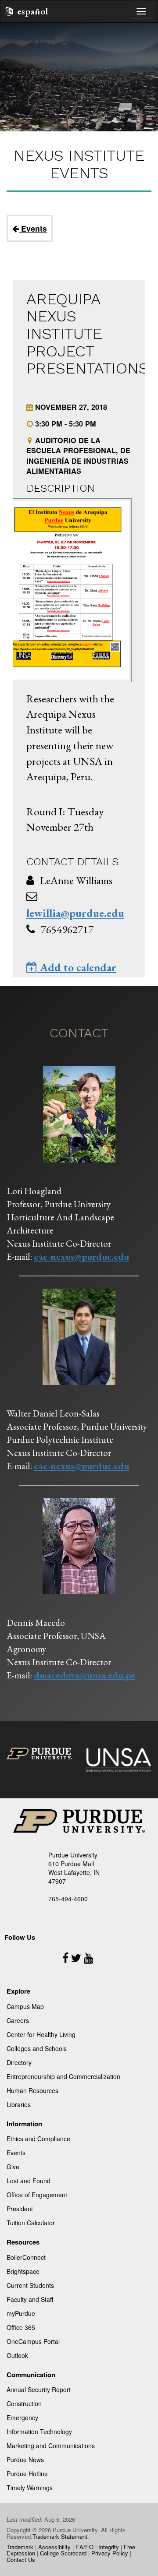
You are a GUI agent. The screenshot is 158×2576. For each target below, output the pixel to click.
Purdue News (25, 2460)
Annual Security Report (39, 2389)
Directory (19, 2062)
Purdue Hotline (27, 2474)
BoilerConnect (26, 2257)
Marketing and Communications (51, 2446)
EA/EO (84, 2547)
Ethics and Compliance (38, 2139)
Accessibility (54, 2547)
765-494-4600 (68, 1899)
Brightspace (23, 2271)
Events (33, 228)
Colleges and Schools (37, 2048)
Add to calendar (77, 967)
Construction (24, 2403)
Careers (18, 2020)
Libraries (19, 2104)
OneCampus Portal (33, 2341)
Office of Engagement (37, 2195)
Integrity (109, 2547)
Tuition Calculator (31, 2223)
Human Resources (32, 2090)
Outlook (17, 2355)
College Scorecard (63, 2553)
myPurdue (21, 2313)
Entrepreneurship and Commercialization (63, 2076)
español (33, 11)
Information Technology (39, 2432)
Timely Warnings (30, 2488)
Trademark (20, 2547)
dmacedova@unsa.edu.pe (84, 1675)
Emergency (22, 2417)
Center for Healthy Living (41, 2034)
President (20, 2209)
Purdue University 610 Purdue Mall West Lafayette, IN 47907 (74, 1868)
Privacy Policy (110, 2553)
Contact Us (21, 2560)
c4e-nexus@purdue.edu (81, 1256)
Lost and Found (29, 2181)
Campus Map (25, 2006)
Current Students (30, 2285)
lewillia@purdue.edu (75, 913)
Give (13, 2167)
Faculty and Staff (30, 2299)
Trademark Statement (60, 2536)
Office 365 (21, 2327)
